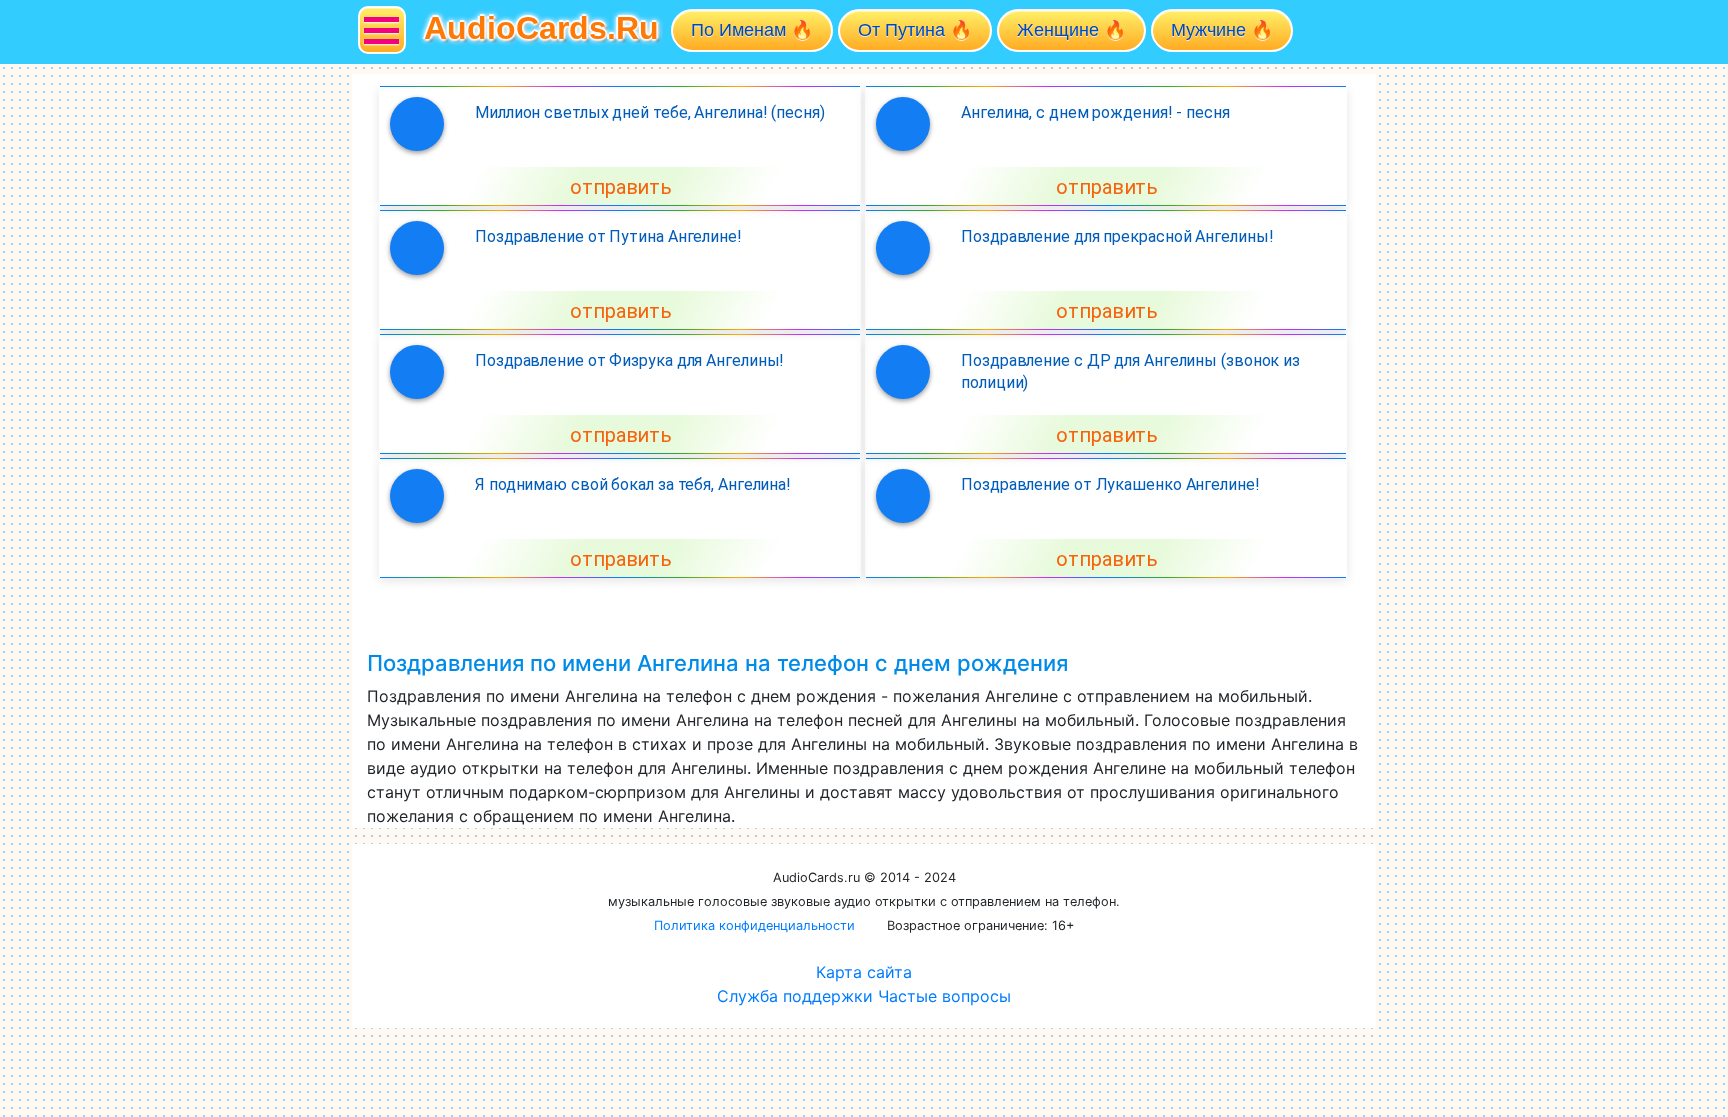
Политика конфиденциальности (754, 925)
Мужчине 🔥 (1222, 30)
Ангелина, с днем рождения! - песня (1095, 112)
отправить (621, 187)
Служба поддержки (795, 996)
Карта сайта (864, 972)
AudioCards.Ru (541, 28)
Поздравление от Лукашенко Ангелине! (1110, 484)
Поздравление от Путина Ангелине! (608, 236)
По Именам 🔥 (752, 30)
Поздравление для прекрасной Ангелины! (1117, 236)
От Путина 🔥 (915, 30)
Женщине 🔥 (1071, 30)
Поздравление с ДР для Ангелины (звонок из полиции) (1130, 371)
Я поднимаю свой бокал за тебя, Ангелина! (633, 484)
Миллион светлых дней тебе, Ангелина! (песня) (650, 112)
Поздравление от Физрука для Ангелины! (629, 360)
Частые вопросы (944, 996)
